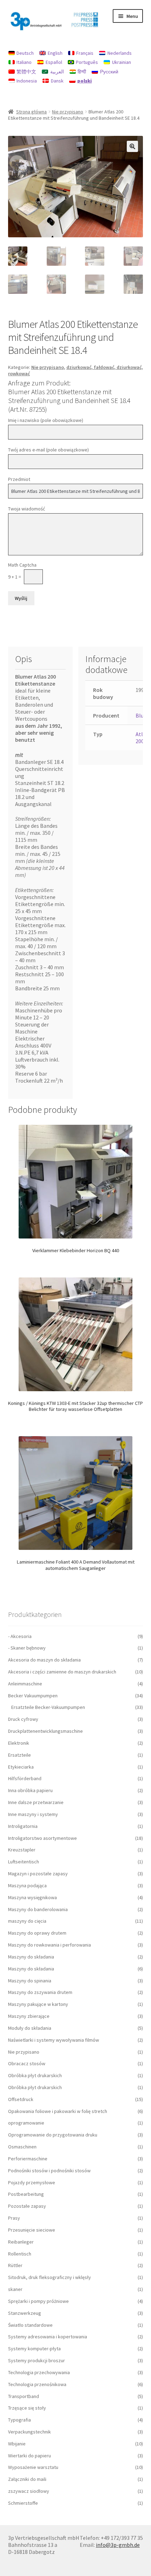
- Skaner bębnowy (27, 1648)
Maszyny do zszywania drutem (40, 1992)
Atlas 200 (142, 738)
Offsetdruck (21, 2099)
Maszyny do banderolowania (38, 1909)
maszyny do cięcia (27, 1921)
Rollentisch (20, 2254)
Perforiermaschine (28, 2159)
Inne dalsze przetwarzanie (36, 1802)
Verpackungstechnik (29, 2432)
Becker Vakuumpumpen (33, 1696)
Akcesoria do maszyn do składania (44, 1660)
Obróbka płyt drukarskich (35, 2075)
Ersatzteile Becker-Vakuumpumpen (48, 1707)
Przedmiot (19, 479)
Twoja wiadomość (27, 509)
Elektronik (19, 1743)
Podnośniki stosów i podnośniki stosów (49, 2171)
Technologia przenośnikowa (37, 2384)
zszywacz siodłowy (29, 2491)
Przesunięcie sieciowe (32, 2230)
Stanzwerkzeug (25, 2313)
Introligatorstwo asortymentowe (42, 1838)
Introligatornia (23, 1826)
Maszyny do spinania (30, 1981)
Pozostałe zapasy (27, 2206)
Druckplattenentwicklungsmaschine (45, 1731)
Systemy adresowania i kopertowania (48, 2337)
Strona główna (31, 112)
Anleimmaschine (25, 1684)
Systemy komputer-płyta (34, 2349)
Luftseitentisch (24, 1862)
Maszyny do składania (31, 1957)
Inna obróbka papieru (30, 1790)
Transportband (24, 2396)
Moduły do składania (30, 2028)
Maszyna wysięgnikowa (32, 1897)
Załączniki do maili (27, 2479)
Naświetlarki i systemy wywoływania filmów (54, 2040)
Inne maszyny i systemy (33, 1814)
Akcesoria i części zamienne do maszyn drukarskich (62, 1672)
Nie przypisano (68, 112)
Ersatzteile (19, 1755)
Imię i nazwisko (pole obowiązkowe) (46, 420)
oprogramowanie (26, 2123)
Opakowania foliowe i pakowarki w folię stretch (58, 2111)
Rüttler (15, 2265)
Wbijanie (17, 2444)
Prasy (14, 2218)
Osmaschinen (22, 2147)
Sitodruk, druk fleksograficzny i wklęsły (50, 2277)
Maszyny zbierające (29, 2016)
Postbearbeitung (26, 2194)
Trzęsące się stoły (27, 2408)
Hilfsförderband (25, 1778)
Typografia (19, 2420)
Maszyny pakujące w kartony (38, 2004)
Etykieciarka (21, 1767)
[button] (132, 146)
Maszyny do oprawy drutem (37, 1933)
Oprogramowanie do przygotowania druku (53, 2135)
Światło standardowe (30, 2325)
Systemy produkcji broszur (37, 2360)
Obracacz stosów (27, 2063)
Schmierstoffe (23, 2503)
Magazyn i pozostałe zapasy (38, 1874)
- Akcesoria (20, 1636)
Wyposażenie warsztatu (33, 2467)
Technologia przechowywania (39, 2372)
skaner (15, 2289)
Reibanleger (21, 2242)
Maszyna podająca (27, 1885)
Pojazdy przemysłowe (32, 2182)
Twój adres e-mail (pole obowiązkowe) (48, 450)
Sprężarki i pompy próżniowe (38, 2301)
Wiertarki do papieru (29, 2456)
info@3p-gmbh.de (118, 2545)
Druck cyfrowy (23, 1719)
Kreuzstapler (22, 1850)
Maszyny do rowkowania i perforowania (50, 1945)
